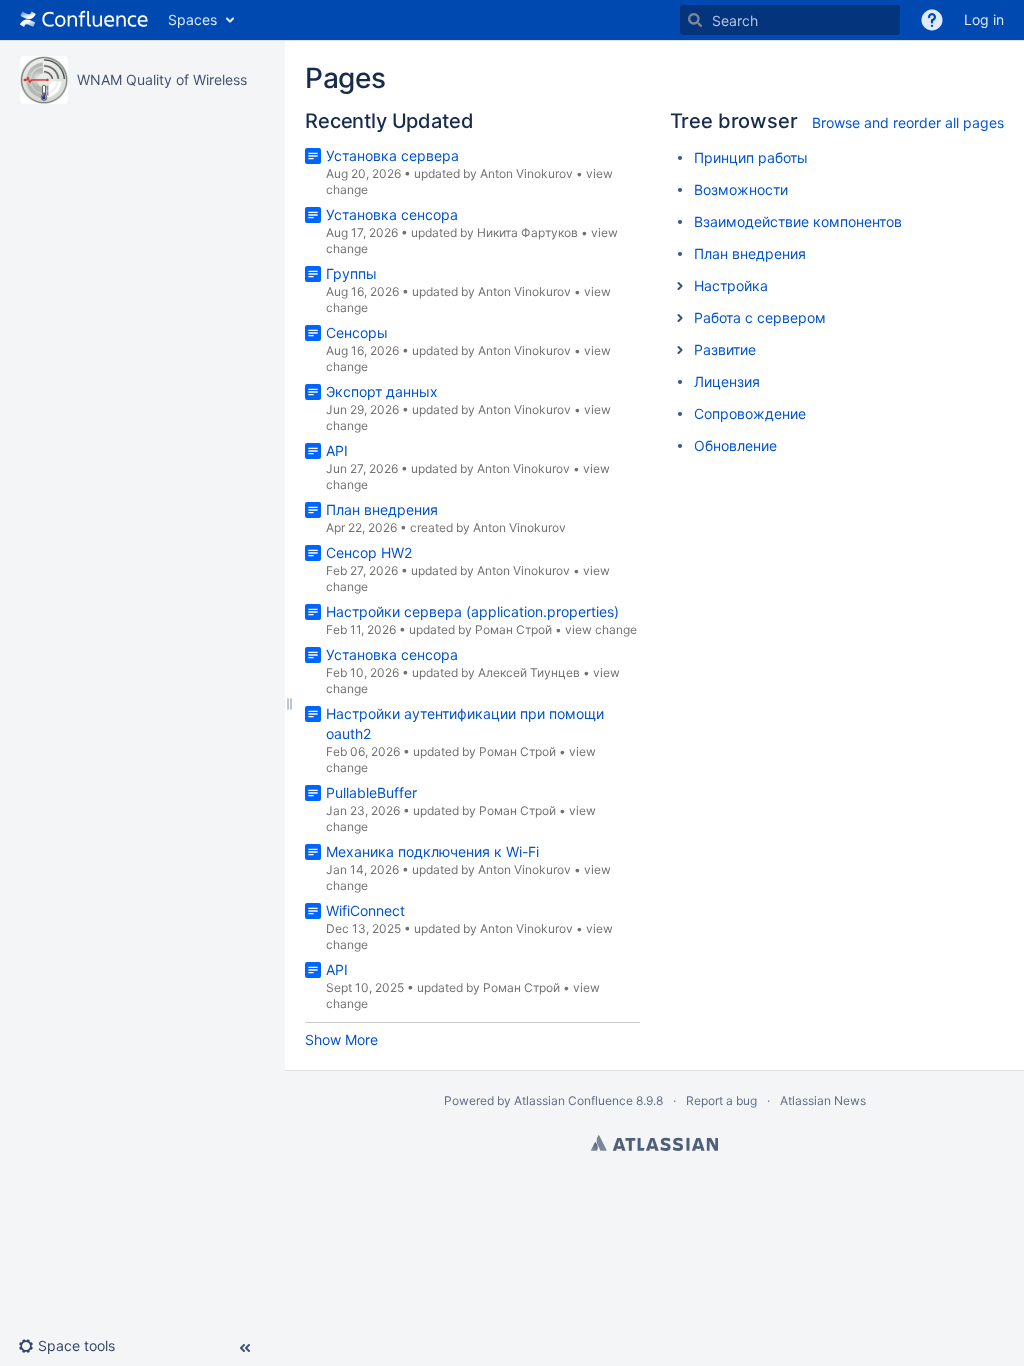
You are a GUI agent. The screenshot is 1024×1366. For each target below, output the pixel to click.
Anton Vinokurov (526, 173)
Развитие (725, 349)
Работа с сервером (760, 317)
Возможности (741, 189)
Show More (341, 1039)
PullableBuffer (371, 792)
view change (601, 629)
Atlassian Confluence (573, 1100)
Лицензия (727, 381)
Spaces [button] (192, 19)
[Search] (695, 20)
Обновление (735, 445)
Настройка (731, 285)
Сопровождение (750, 413)
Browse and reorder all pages (908, 122)
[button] (932, 20)
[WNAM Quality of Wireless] (44, 80)
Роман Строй (513, 629)
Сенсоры (357, 332)
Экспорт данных (382, 391)
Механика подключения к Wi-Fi (432, 851)
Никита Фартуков (527, 232)
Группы (351, 273)
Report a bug (721, 1100)
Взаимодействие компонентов (798, 221)
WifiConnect (365, 910)
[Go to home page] (84, 20)
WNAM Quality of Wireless (162, 79)
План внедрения (382, 509)
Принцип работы (751, 157)
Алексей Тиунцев (529, 672)
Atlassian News (823, 1100)
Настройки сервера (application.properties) (472, 611)
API (337, 450)
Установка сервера (392, 155)
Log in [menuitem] (984, 19)
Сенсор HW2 (369, 552)
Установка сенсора (392, 214)
